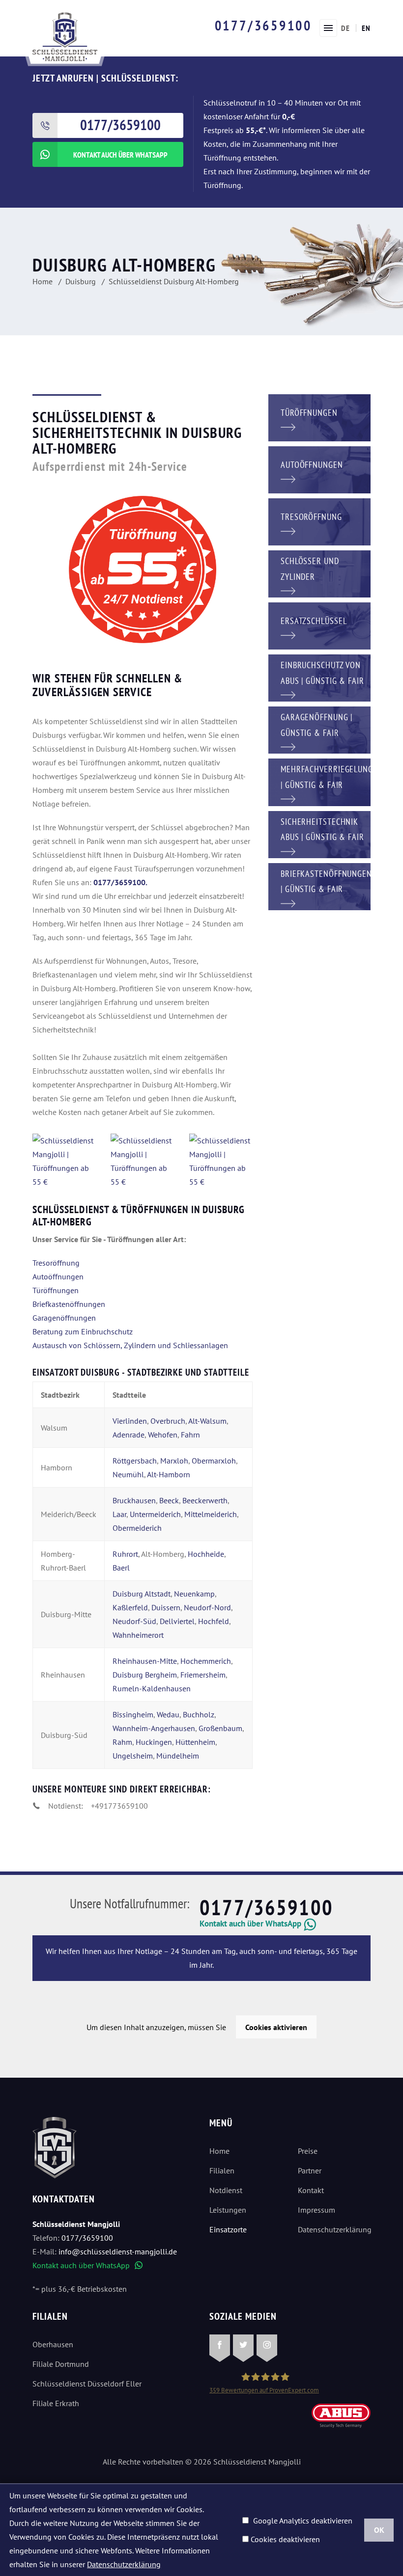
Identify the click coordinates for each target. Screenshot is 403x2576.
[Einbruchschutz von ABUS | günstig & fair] (319, 677)
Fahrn (190, 1435)
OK (379, 2530)
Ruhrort (125, 1554)
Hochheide (206, 1554)
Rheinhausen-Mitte (145, 1661)
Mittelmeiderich (211, 1514)
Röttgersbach (135, 1461)
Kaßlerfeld (130, 1607)
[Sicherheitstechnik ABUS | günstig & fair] (319, 834)
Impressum (317, 2210)
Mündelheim (178, 1756)
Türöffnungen (56, 1290)
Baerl (121, 1568)
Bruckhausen (134, 1500)
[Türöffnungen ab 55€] (65, 36)
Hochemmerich (206, 1661)
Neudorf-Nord (207, 1607)
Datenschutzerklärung (334, 2229)
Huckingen (154, 1742)
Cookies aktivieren (276, 2027)
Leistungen (228, 2210)
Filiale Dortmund (61, 2364)
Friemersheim (203, 1675)
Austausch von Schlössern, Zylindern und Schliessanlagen (130, 1345)
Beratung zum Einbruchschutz (83, 1331)
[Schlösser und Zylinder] (319, 573)
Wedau (168, 1714)
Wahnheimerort (138, 1635)
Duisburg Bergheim (145, 1675)
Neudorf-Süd (134, 1621)
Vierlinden (130, 1421)
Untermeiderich (155, 1514)
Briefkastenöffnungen (69, 1304)
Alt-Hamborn (169, 1474)
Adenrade (129, 1435)
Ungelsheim (133, 1756)
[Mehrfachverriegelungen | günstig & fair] (319, 781)
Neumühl (128, 1474)
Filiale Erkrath (56, 2403)
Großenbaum (220, 1728)
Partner (310, 2170)
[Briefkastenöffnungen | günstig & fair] (319, 886)
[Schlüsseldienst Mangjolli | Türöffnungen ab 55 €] (64, 1161)
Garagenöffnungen (64, 1318)
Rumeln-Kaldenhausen (152, 1688)
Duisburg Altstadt (142, 1594)
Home (219, 2151)
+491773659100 (119, 1806)
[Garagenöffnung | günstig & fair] (319, 729)
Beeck (169, 1500)
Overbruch (168, 1421)
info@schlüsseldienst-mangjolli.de (118, 2251)
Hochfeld (214, 1621)
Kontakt (311, 2190)
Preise (308, 2151)
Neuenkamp (194, 1594)
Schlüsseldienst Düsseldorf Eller (87, 2384)
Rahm (122, 1742)
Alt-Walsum (207, 1421)
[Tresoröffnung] (319, 521)
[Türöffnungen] (319, 417)
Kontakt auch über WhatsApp (87, 2265)
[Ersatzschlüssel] (319, 625)
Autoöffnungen (58, 1276)
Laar (119, 1514)
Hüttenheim (195, 1742)
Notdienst (226, 2190)
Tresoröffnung (56, 1263)
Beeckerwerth (205, 1500)
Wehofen (163, 1435)
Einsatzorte (228, 2229)
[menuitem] (345, 28)
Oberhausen (53, 2344)
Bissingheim (133, 1714)
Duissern (166, 1607)
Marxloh (174, 1461)
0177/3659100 (263, 25)
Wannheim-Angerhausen (154, 1728)
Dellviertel (177, 1621)
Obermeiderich (137, 1528)
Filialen (222, 2170)
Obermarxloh (214, 1461)
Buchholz (199, 1714)
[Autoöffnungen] (319, 469)
